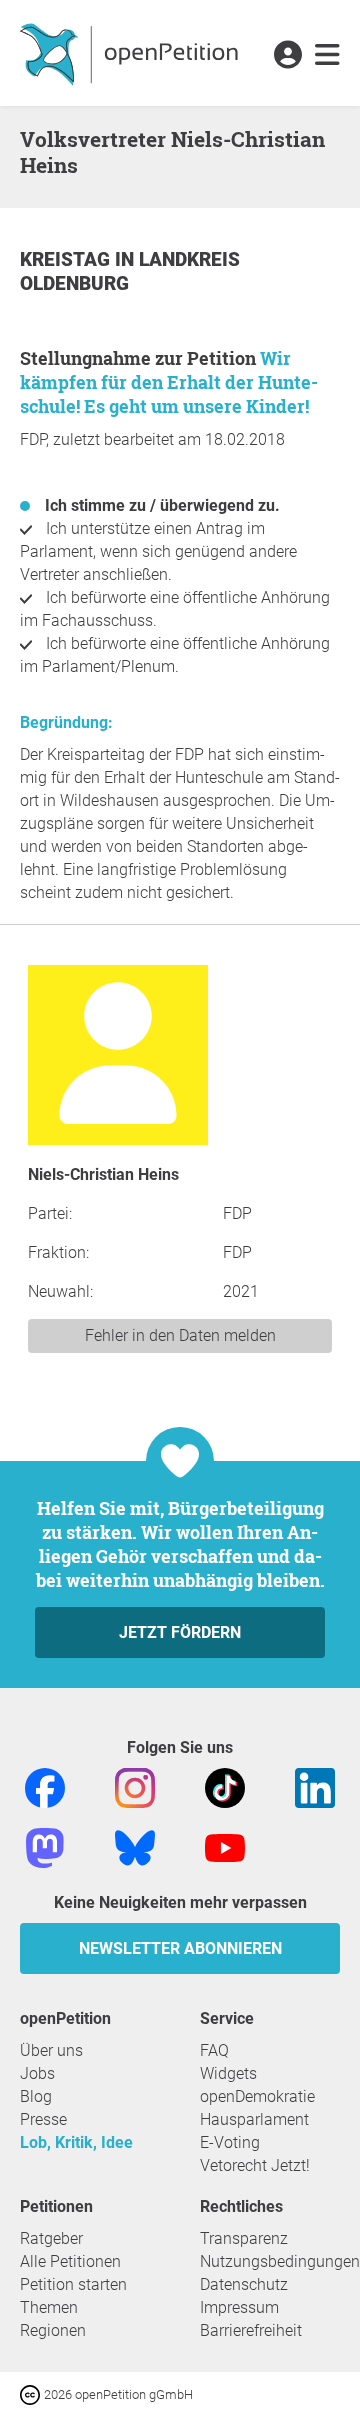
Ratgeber (51, 2238)
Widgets (228, 2073)
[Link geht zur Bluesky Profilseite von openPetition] (135, 1846)
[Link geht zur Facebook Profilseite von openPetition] (45, 1786)
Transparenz (244, 2238)
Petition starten (73, 2284)
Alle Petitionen (70, 2261)
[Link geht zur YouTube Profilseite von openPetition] (225, 1846)
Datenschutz (244, 2284)
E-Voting (230, 2142)
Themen (49, 2307)
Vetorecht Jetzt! (255, 2165)
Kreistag (67, 259)
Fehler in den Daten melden (180, 1335)
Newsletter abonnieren (180, 1948)
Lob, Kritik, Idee (76, 2142)
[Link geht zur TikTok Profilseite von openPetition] (225, 1786)
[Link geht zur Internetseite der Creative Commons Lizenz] (32, 2393)
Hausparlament (254, 2119)
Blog (36, 2096)
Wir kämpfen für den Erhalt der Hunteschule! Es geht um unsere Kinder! (169, 382)
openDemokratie (257, 2096)
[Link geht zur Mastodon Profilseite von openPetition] (45, 1846)
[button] (287, 56)
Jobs (37, 2073)
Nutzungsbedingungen (280, 2261)
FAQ (214, 2050)
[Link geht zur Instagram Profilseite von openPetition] (135, 1786)
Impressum (239, 2307)
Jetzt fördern (180, 1632)
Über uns (51, 2050)
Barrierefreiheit (251, 2330)
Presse (43, 2119)
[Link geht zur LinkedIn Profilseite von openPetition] (315, 1786)
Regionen (53, 2330)
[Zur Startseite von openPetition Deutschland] (131, 53)
